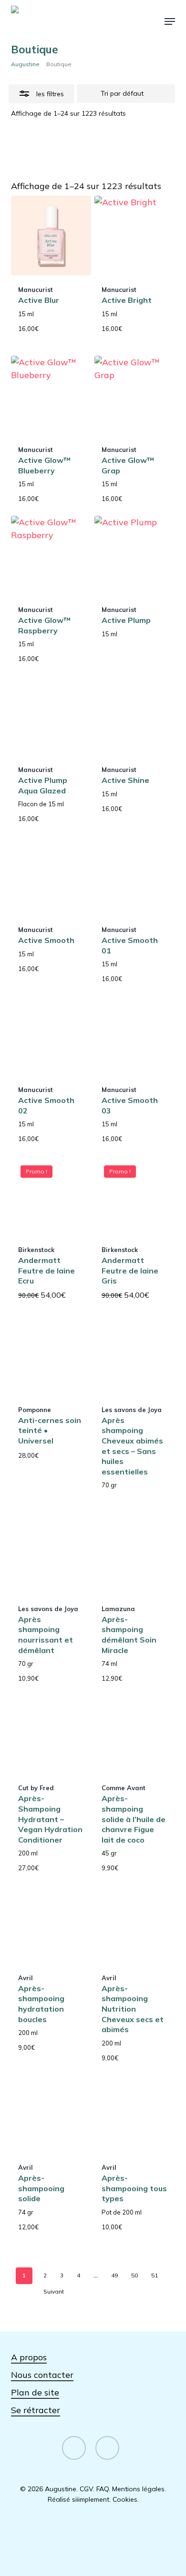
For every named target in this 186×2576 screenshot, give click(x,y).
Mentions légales (138, 2489)
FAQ (103, 2489)
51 (155, 2275)
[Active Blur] (51, 236)
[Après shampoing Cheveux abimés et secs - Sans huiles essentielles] (134, 1356)
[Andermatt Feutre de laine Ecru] (51, 1196)
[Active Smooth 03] (134, 1036)
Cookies (125, 2499)
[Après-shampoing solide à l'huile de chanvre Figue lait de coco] (134, 1734)
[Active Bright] (134, 236)
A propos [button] (29, 2357)
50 (134, 2275)
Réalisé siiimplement (78, 2499)
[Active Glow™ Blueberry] (51, 396)
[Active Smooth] (51, 876)
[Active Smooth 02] (51, 1036)
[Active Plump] (134, 556)
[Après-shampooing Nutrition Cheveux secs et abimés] (134, 1923)
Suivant (54, 2291)
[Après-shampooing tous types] (134, 2113)
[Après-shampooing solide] (51, 2113)
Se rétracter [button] (36, 2410)
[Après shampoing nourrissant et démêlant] (51, 1554)
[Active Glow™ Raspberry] (51, 556)
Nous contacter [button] (42, 2375)
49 (114, 2275)
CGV (86, 2489)
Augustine (25, 64)
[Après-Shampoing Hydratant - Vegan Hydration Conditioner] (51, 1734)
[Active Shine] (134, 716)
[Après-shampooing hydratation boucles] (51, 1923)
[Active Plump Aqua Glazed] (51, 716)
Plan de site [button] (35, 2392)
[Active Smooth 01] (134, 876)
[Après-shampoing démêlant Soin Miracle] (134, 1554)
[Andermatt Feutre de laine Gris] (134, 1196)
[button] (170, 21)
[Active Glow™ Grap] (134, 396)
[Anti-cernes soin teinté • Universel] (51, 1356)
